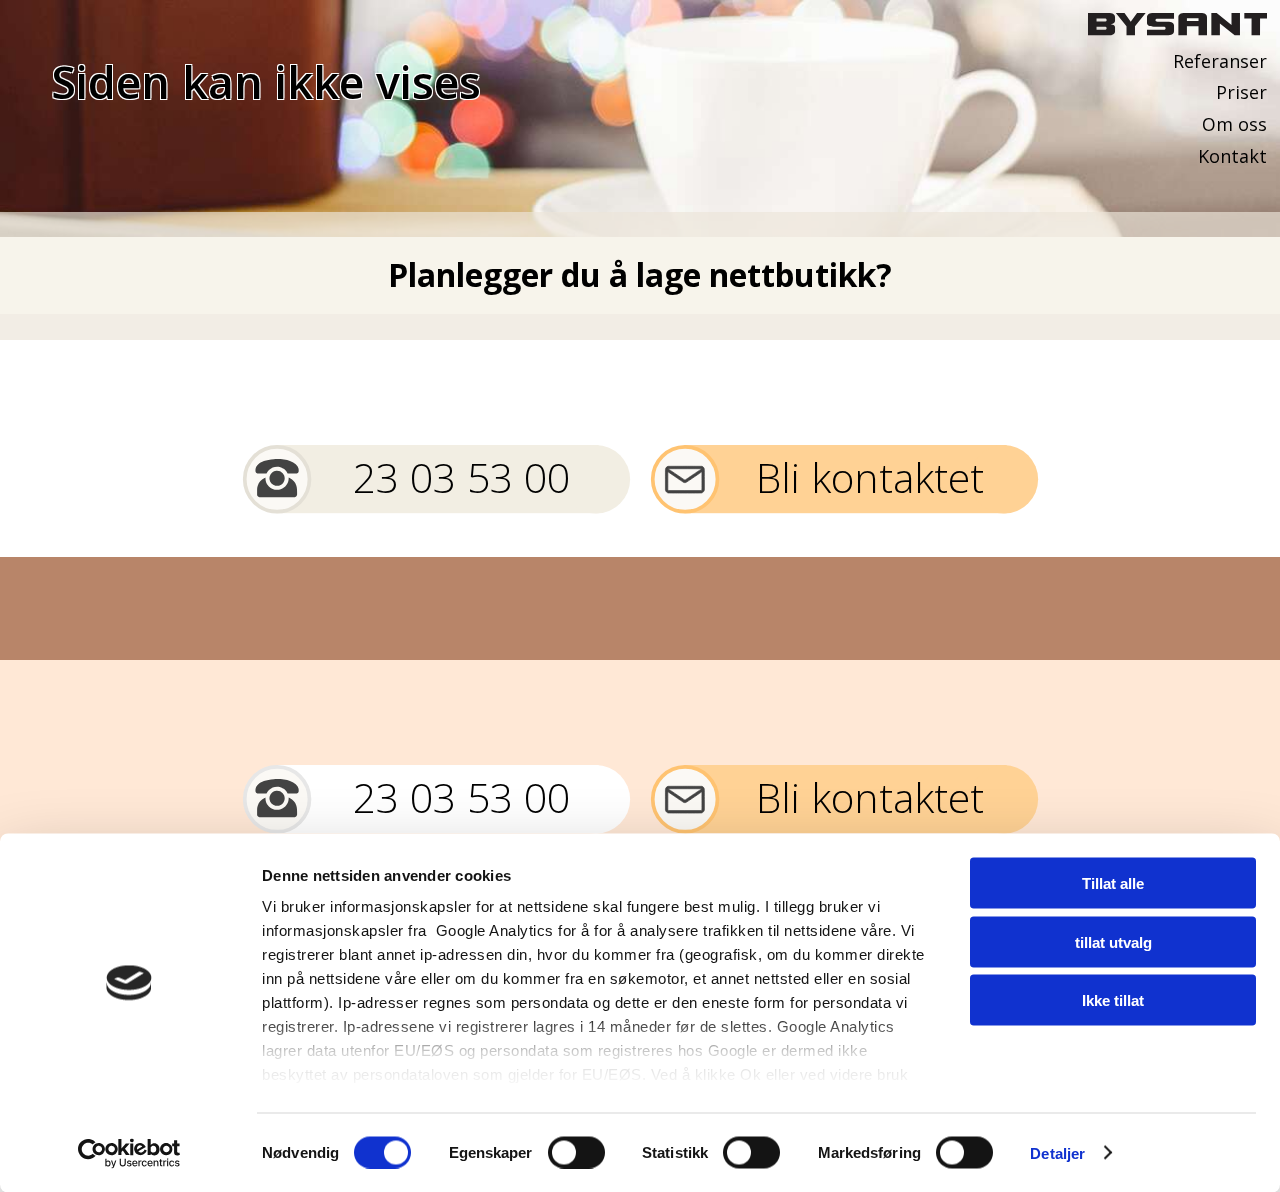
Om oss (1234, 124)
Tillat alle (1113, 883)
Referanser (1220, 61)
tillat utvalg (1113, 941)
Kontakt (1232, 156)
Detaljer (1057, 1152)
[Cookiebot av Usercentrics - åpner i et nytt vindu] (129, 1153)
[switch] (576, 1152)
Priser (1241, 92)
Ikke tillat (1113, 1000)
